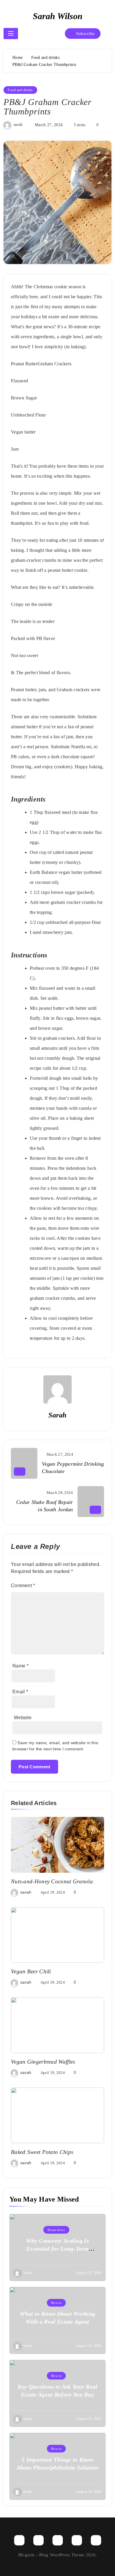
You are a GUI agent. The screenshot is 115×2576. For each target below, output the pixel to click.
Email (20, 1692)
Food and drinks (20, 90)
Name (20, 1666)
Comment (23, 1586)
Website (23, 1718)
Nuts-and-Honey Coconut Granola (52, 1881)
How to (56, 2303)
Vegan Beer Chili (31, 1971)
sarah (18, 125)
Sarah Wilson (58, 16)
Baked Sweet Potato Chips (42, 2152)
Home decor (56, 2230)
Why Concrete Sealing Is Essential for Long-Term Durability (57, 2249)
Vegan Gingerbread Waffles (43, 2062)
